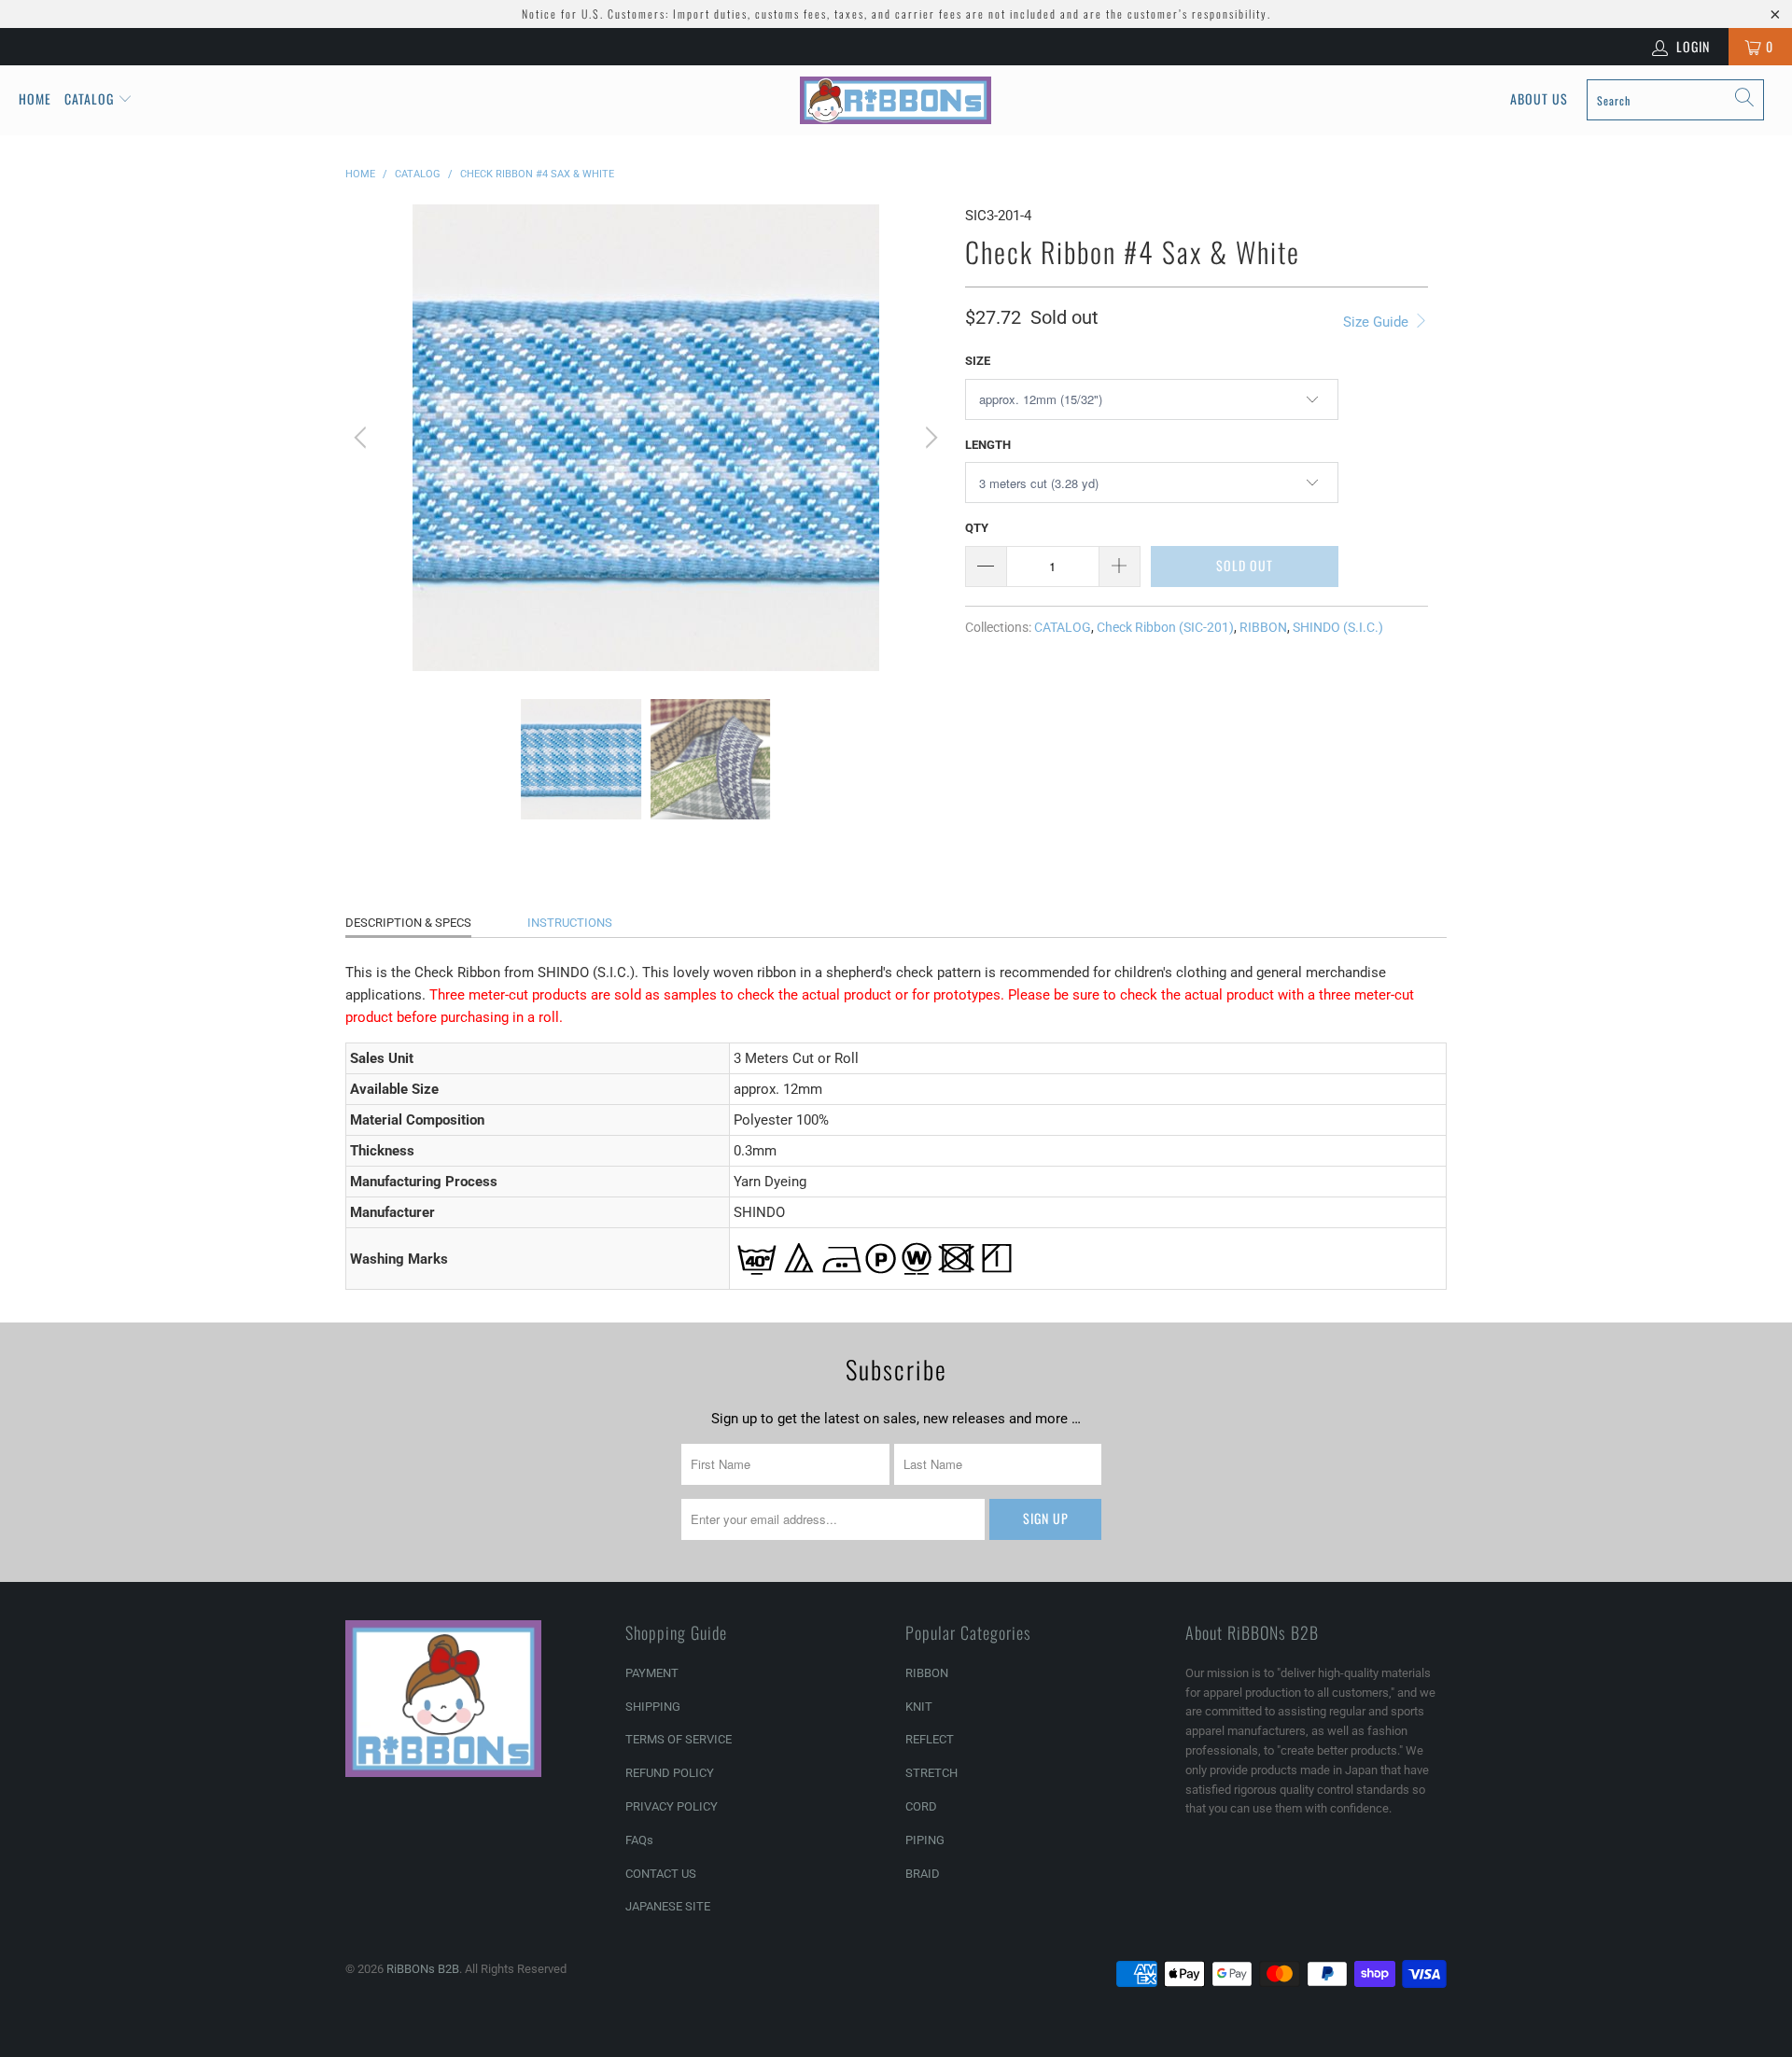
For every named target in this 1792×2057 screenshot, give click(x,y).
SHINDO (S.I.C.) (1338, 627)
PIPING (925, 1840)
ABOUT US (1539, 98)
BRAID (923, 1874)
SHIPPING (653, 1707)
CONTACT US (661, 1874)
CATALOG (1063, 627)
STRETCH (931, 1773)
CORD (921, 1806)
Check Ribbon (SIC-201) (1165, 627)
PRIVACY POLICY (672, 1806)
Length (988, 445)
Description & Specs (408, 923)
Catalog (89, 98)
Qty (977, 528)
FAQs (639, 1840)
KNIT (919, 1707)
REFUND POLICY (670, 1773)
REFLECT (930, 1739)
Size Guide (1378, 322)
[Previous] (363, 438)
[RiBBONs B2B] (896, 100)
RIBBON (1263, 627)
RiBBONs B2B (423, 1969)
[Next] (929, 438)
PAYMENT (652, 1673)
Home (35, 98)
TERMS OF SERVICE (679, 1739)
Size (978, 361)
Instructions (570, 923)
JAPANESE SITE (668, 1906)
